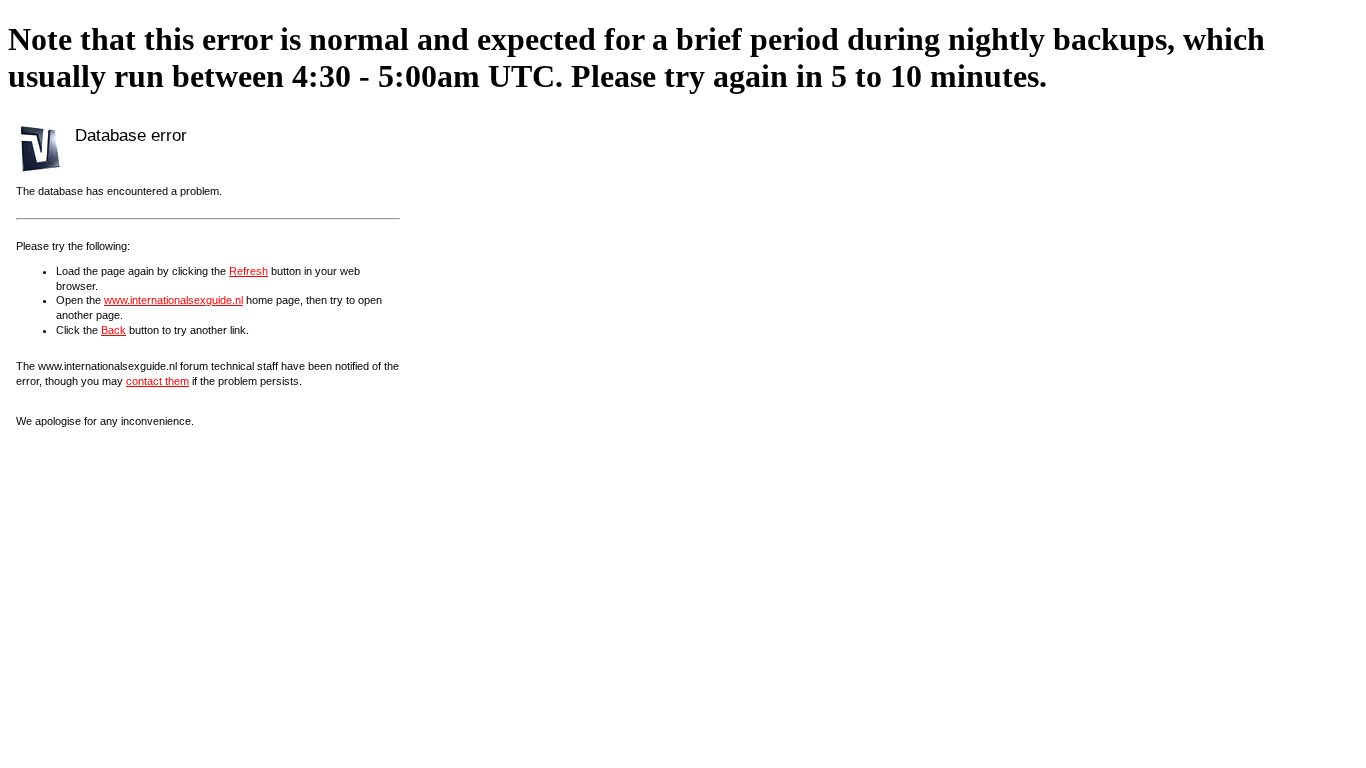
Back (113, 330)
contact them (157, 381)
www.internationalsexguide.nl (173, 300)
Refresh (248, 271)
